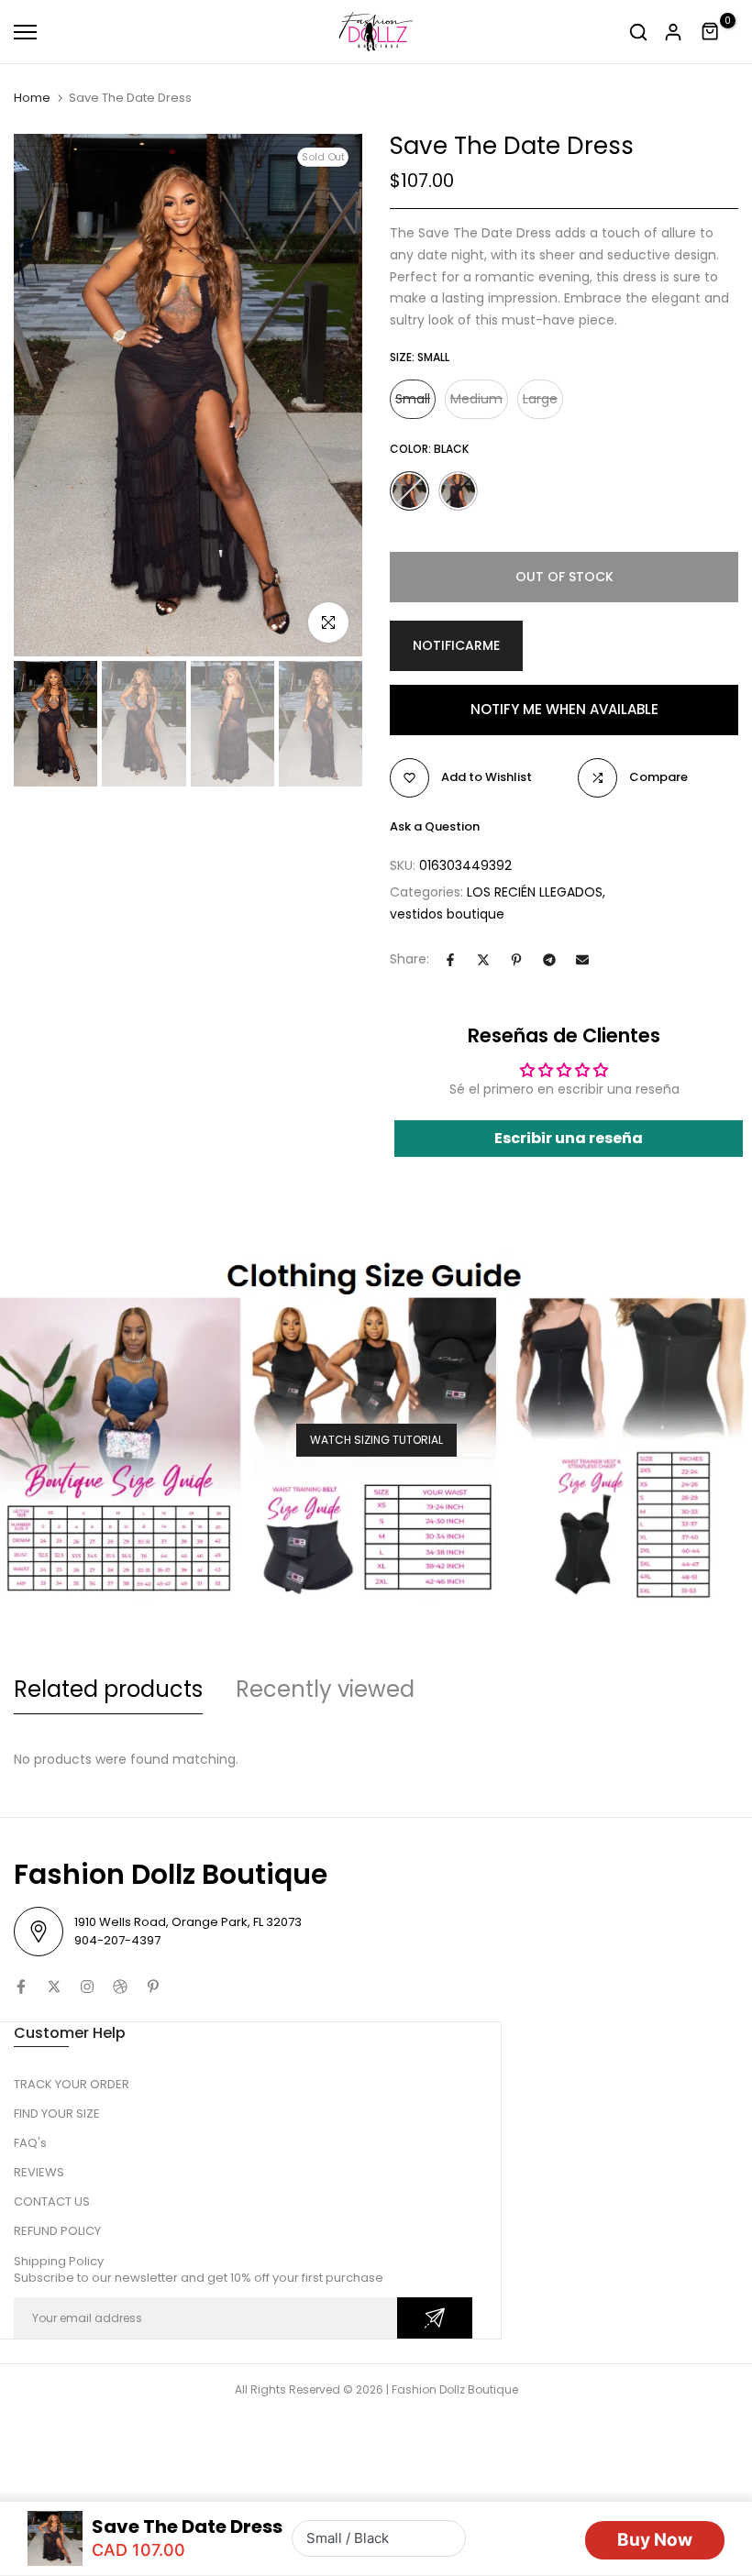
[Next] (328, 396)
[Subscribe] (435, 2318)
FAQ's (30, 2143)
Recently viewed (325, 1689)
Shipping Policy (59, 2261)
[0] (711, 32)
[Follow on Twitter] (54, 1987)
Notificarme (456, 645)
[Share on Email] (582, 960)
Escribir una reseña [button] (569, 1138)
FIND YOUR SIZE (57, 2114)
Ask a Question (435, 826)
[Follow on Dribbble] (120, 1987)
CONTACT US (52, 2202)
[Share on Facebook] (450, 960)
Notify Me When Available (564, 709)
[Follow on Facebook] (21, 1987)
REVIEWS (39, 2172)
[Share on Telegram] (549, 960)
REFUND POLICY (57, 2231)
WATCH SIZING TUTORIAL (376, 1440)
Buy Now (655, 2540)
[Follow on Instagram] (87, 1987)
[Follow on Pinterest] (153, 1987)
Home (32, 98)
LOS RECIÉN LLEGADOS (535, 892)
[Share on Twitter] (483, 960)
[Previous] (48, 396)
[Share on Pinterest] (516, 960)
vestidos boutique (447, 914)
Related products (108, 1689)
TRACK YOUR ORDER (72, 2084)
